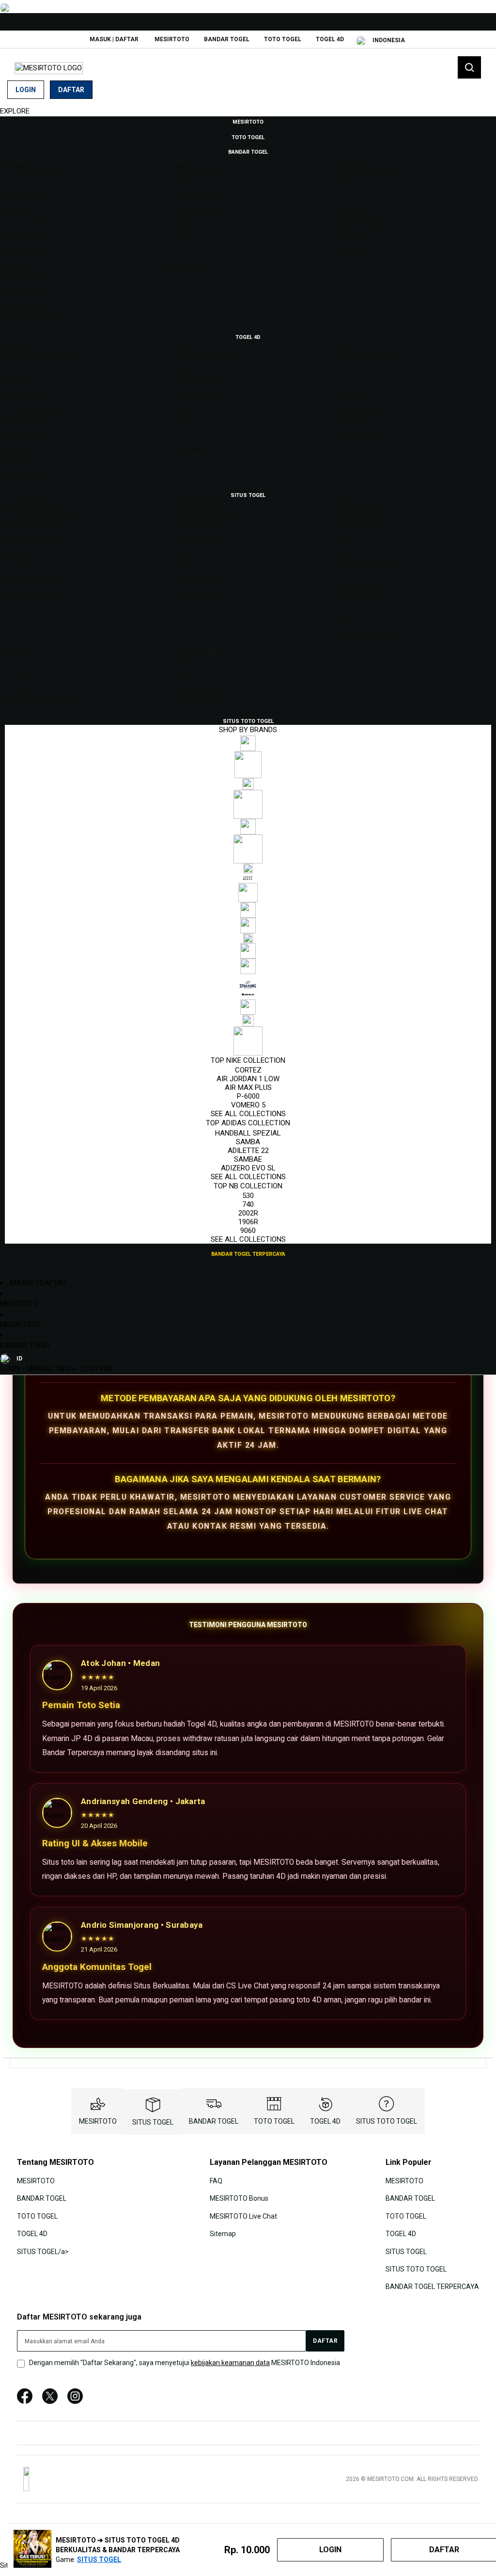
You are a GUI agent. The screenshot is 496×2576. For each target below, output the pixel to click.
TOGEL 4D (330, 39)
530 (248, 1196)
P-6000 (248, 1096)
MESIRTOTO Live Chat (243, 2216)
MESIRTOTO (172, 39)
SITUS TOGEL (153, 2122)
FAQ (216, 2181)
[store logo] (49, 68)
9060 (248, 1231)
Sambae (248, 1159)
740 (248, 1204)
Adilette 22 (248, 1151)
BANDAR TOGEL (227, 39)
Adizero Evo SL (248, 1168)
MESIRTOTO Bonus (239, 2198)
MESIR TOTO (20, 1325)
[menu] (248, 688)
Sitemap (223, 2234)
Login (26, 90)
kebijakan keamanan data (230, 2363)
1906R (248, 1222)
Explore (15, 111)
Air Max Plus (248, 1088)
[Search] (469, 67)
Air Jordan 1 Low (248, 1079)
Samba (248, 1142)
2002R (248, 1213)
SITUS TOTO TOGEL (387, 2121)
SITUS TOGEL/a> (43, 2251)
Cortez (248, 1070)
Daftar (71, 90)
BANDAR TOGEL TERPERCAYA (432, 2287)
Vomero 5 (248, 1105)
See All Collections (248, 1114)
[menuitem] (248, 121)
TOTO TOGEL (283, 39)
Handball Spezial (248, 1133)
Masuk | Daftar (114, 39)
